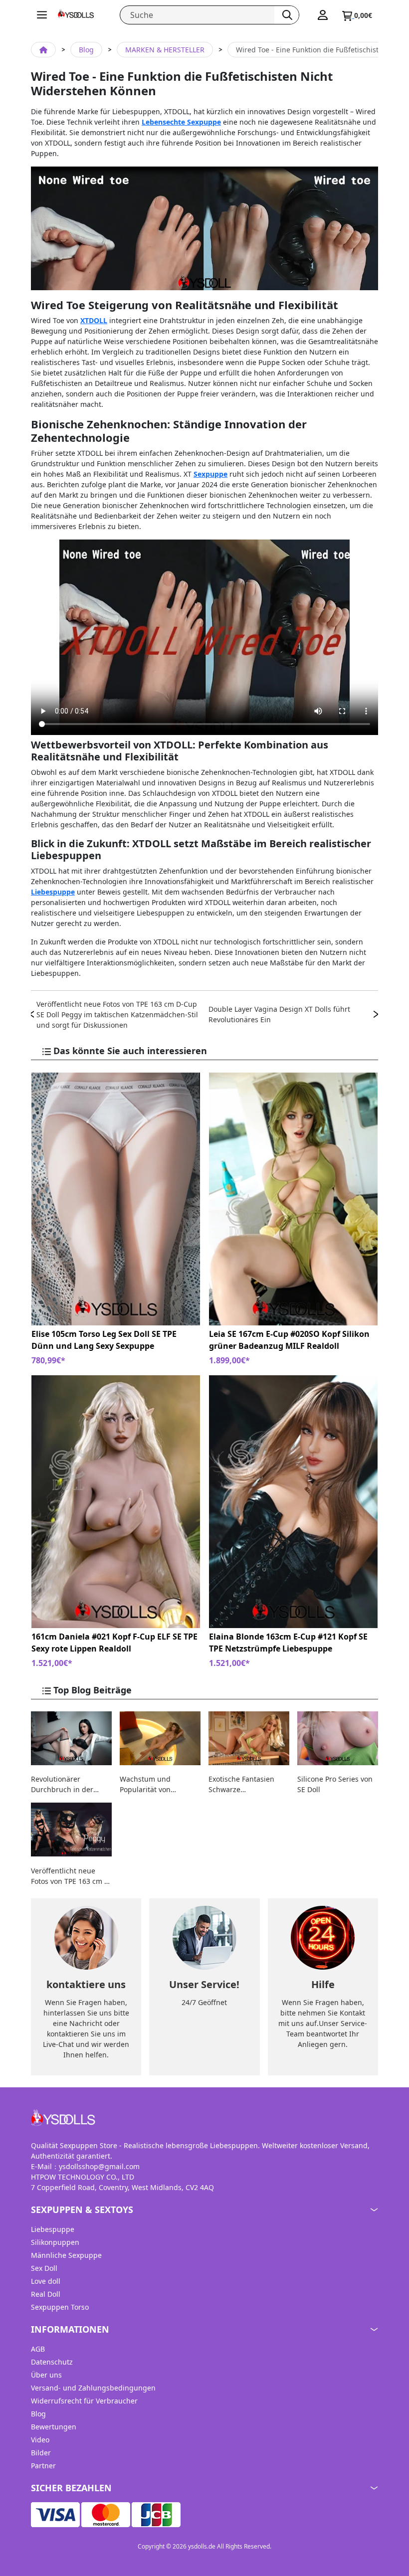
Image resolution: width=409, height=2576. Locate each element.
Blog (86, 50)
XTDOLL (94, 320)
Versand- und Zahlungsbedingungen (93, 2388)
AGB (38, 2349)
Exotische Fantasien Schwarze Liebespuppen (241, 1784)
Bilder (41, 2453)
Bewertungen (54, 2427)
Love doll (46, 2281)
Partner (43, 2466)
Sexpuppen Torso (60, 2307)
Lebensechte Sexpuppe (181, 122)
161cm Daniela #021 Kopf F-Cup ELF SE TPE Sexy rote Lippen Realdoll (114, 1643)
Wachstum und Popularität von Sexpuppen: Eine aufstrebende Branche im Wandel (157, 1784)
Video (40, 2440)
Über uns (46, 2375)
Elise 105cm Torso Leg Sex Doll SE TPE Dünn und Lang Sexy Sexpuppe (104, 1340)
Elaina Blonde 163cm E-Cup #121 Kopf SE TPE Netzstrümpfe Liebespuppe (288, 1643)
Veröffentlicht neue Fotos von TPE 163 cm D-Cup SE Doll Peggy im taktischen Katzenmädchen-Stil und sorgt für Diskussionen (117, 1014)
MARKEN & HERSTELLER (165, 50)
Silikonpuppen (55, 2242)
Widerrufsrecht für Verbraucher (84, 2401)
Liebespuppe (53, 892)
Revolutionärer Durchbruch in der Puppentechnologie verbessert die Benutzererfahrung (64, 1784)
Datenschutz (52, 2362)
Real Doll (46, 2294)
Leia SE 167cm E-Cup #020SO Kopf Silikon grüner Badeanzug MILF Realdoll (289, 1340)
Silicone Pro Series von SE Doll (335, 1784)
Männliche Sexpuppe (66, 2255)
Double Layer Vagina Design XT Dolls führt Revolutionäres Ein (279, 1014)
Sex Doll (44, 2268)
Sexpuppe (210, 474)
